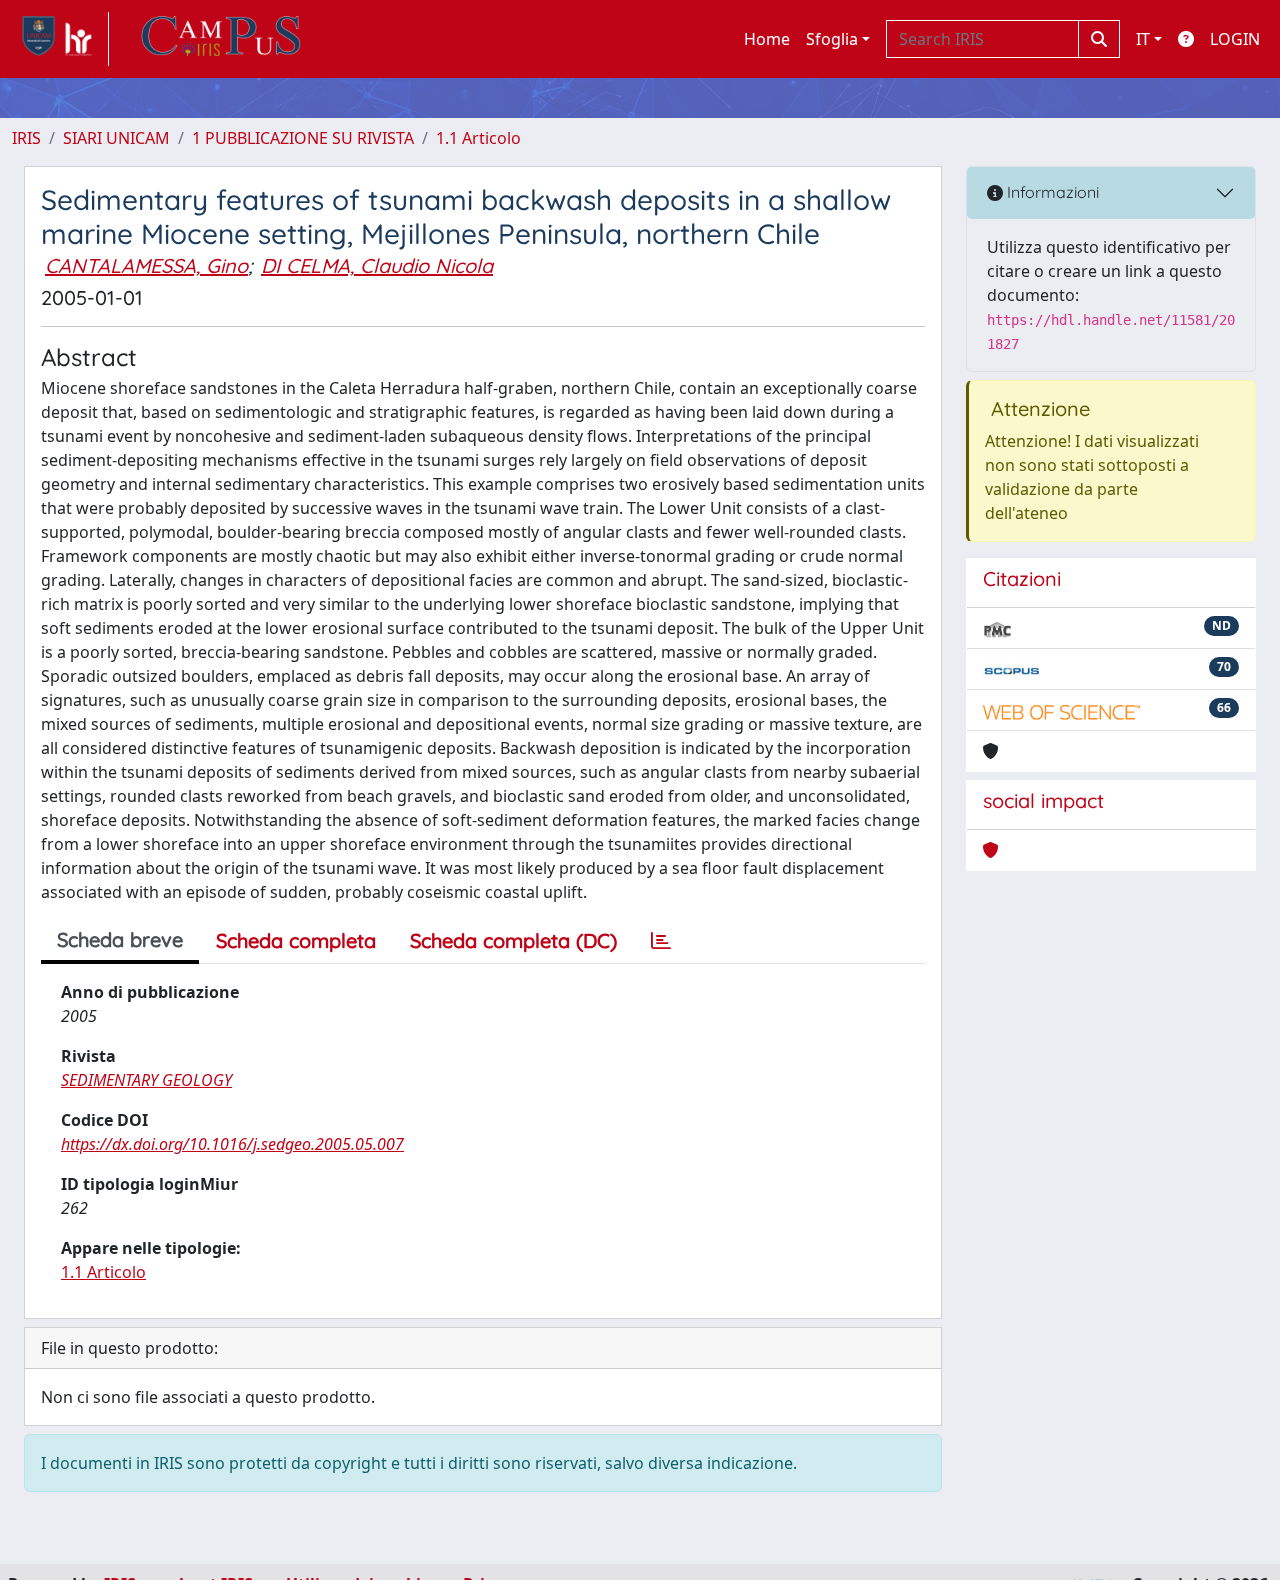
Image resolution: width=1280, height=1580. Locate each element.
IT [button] (1143, 39)
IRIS (26, 138)
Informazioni (1051, 192)
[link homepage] (60, 39)
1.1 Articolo (478, 138)
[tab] (661, 941)
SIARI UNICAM (116, 138)
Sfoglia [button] (832, 39)
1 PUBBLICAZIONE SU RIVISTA (303, 138)
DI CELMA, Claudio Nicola (377, 265)
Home (767, 39)
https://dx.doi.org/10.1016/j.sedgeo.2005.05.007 (232, 1144)
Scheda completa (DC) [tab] (513, 940)
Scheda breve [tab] (120, 939)
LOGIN (1235, 39)
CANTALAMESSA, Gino (146, 265)
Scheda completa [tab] (296, 940)
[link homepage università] (221, 39)
